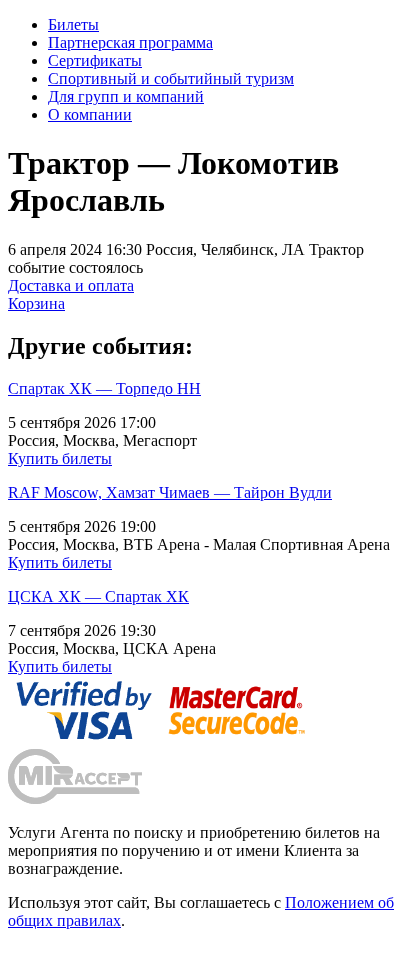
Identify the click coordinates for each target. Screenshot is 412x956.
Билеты (73, 24)
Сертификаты (95, 60)
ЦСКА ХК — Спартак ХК (98, 596)
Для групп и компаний (126, 96)
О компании (90, 114)
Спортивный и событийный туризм (171, 78)
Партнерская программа (130, 42)
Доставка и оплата (71, 285)
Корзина (36, 303)
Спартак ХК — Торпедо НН (104, 388)
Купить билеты (60, 458)
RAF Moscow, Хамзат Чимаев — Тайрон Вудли (170, 492)
